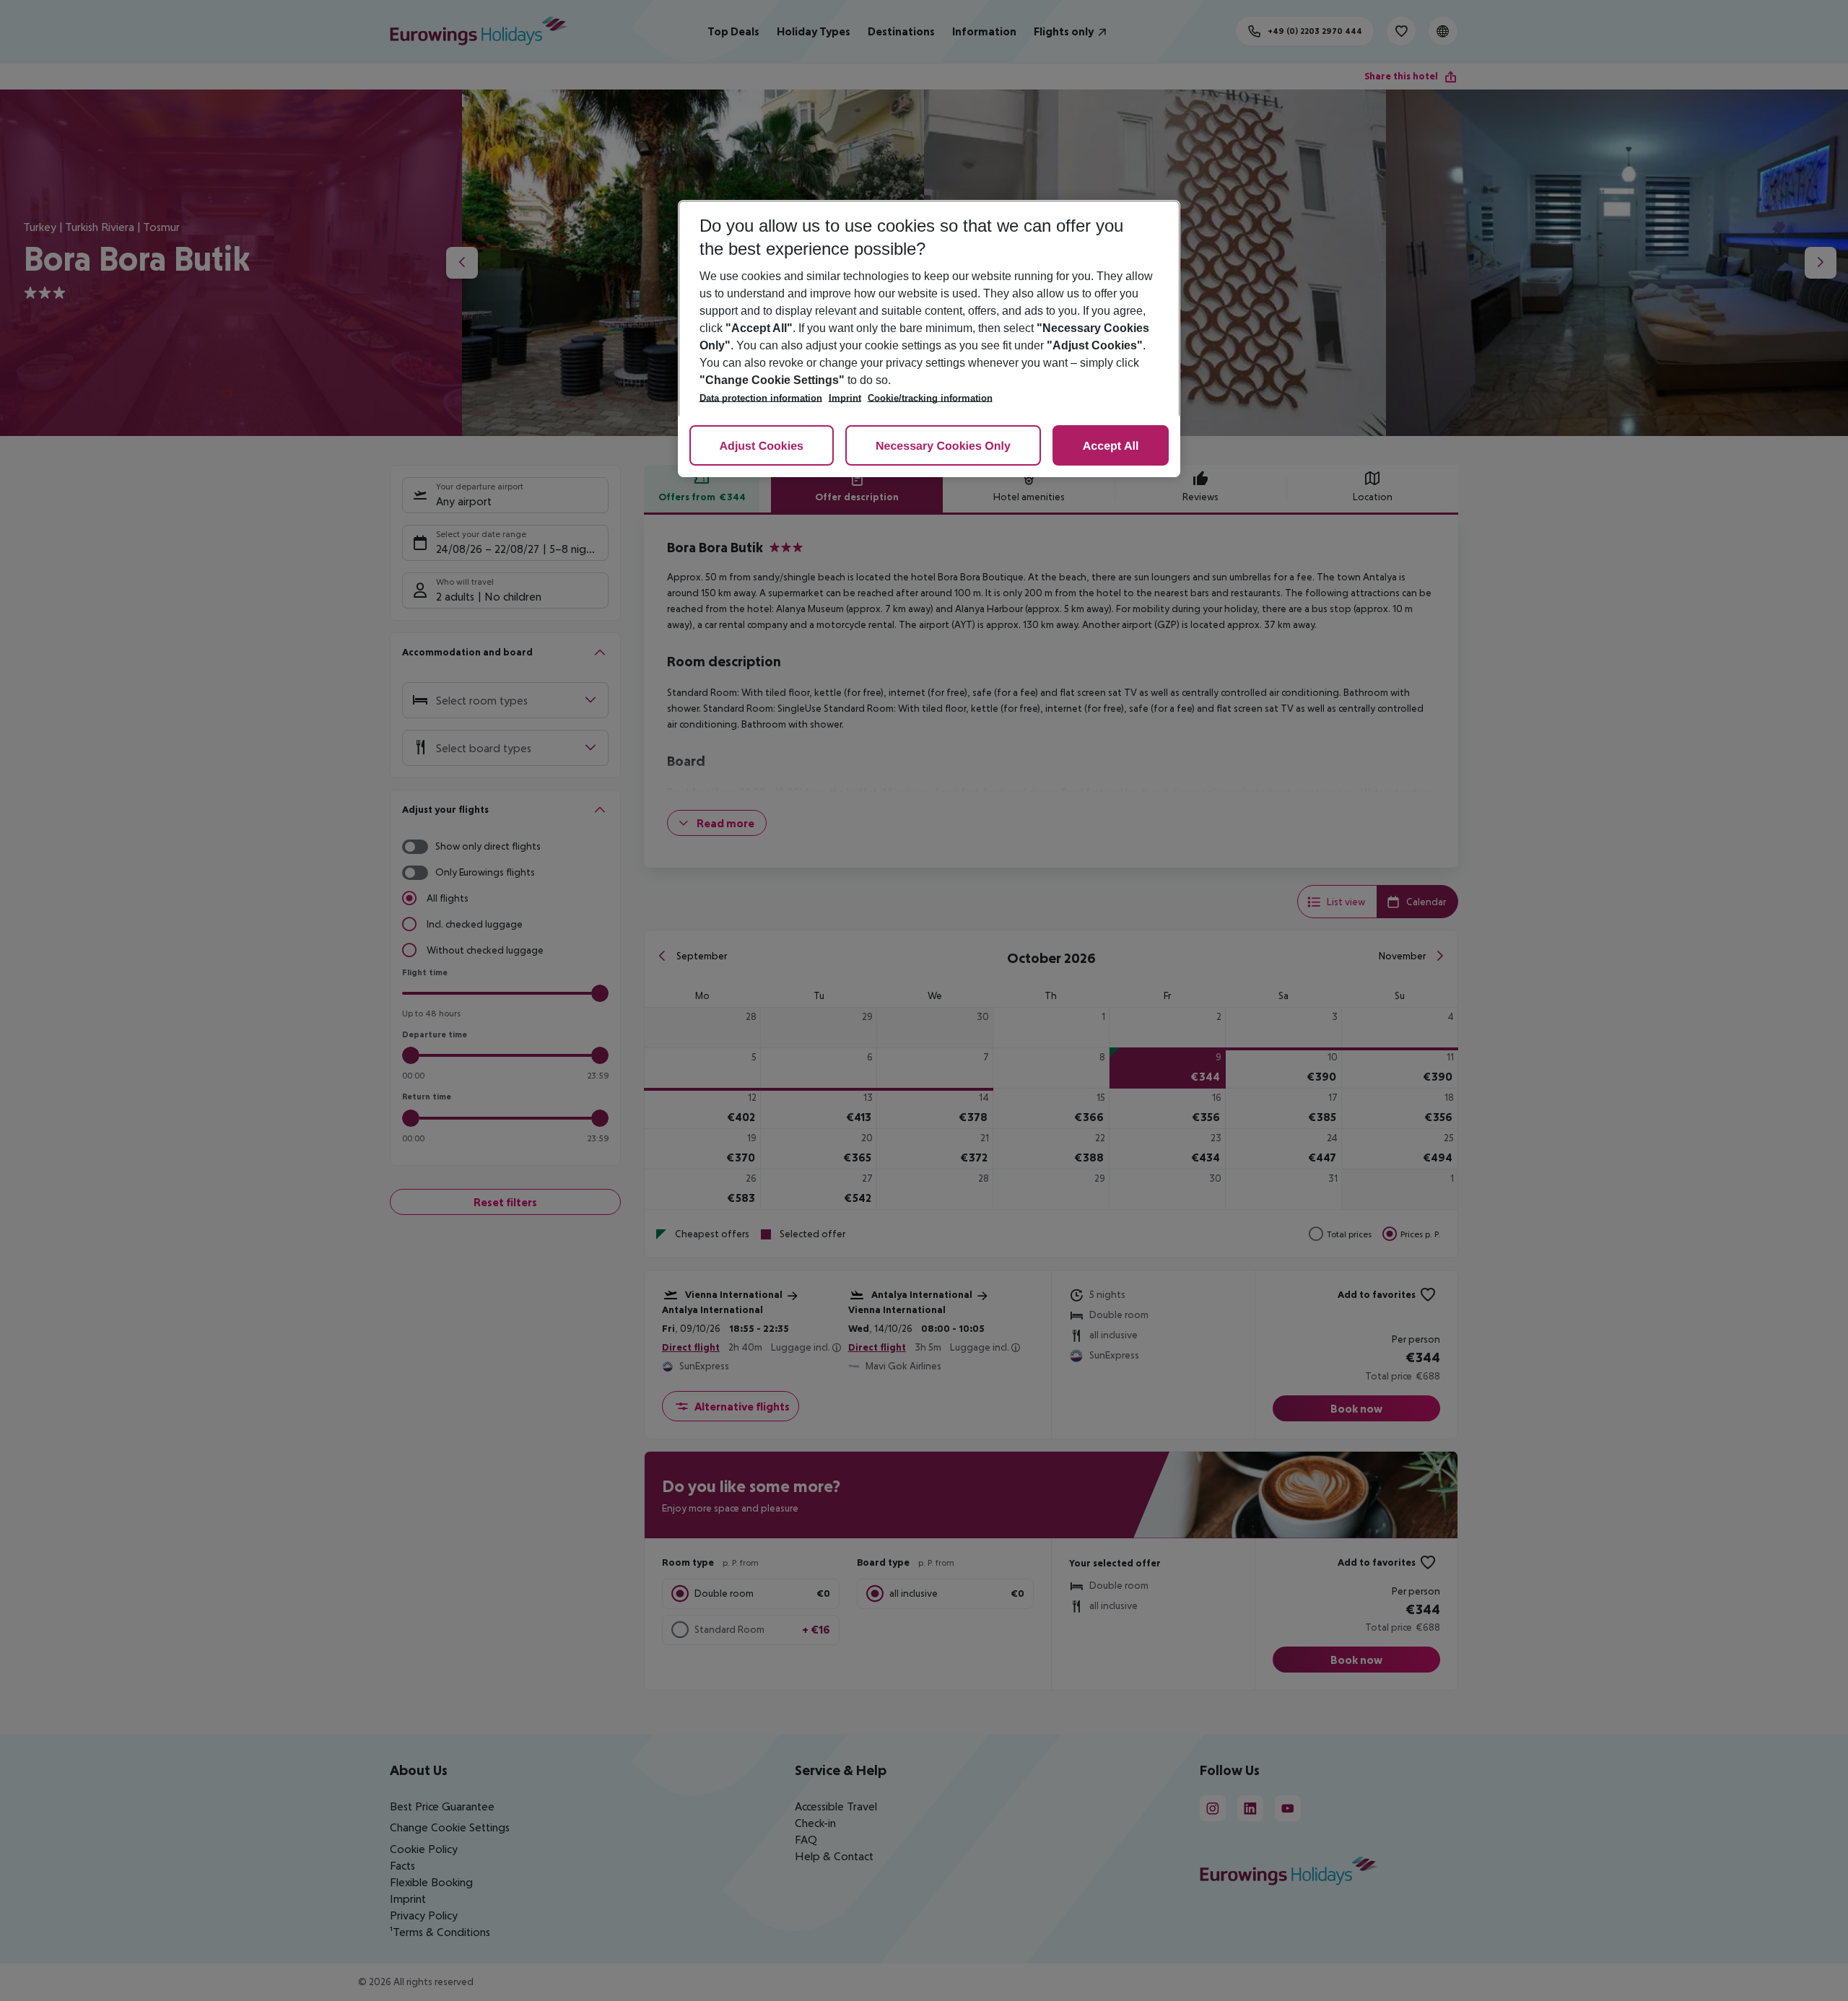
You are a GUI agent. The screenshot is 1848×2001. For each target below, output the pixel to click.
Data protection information (761, 398)
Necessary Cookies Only (943, 446)
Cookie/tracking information (930, 398)
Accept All (1111, 446)
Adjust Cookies (762, 446)
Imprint (845, 398)
